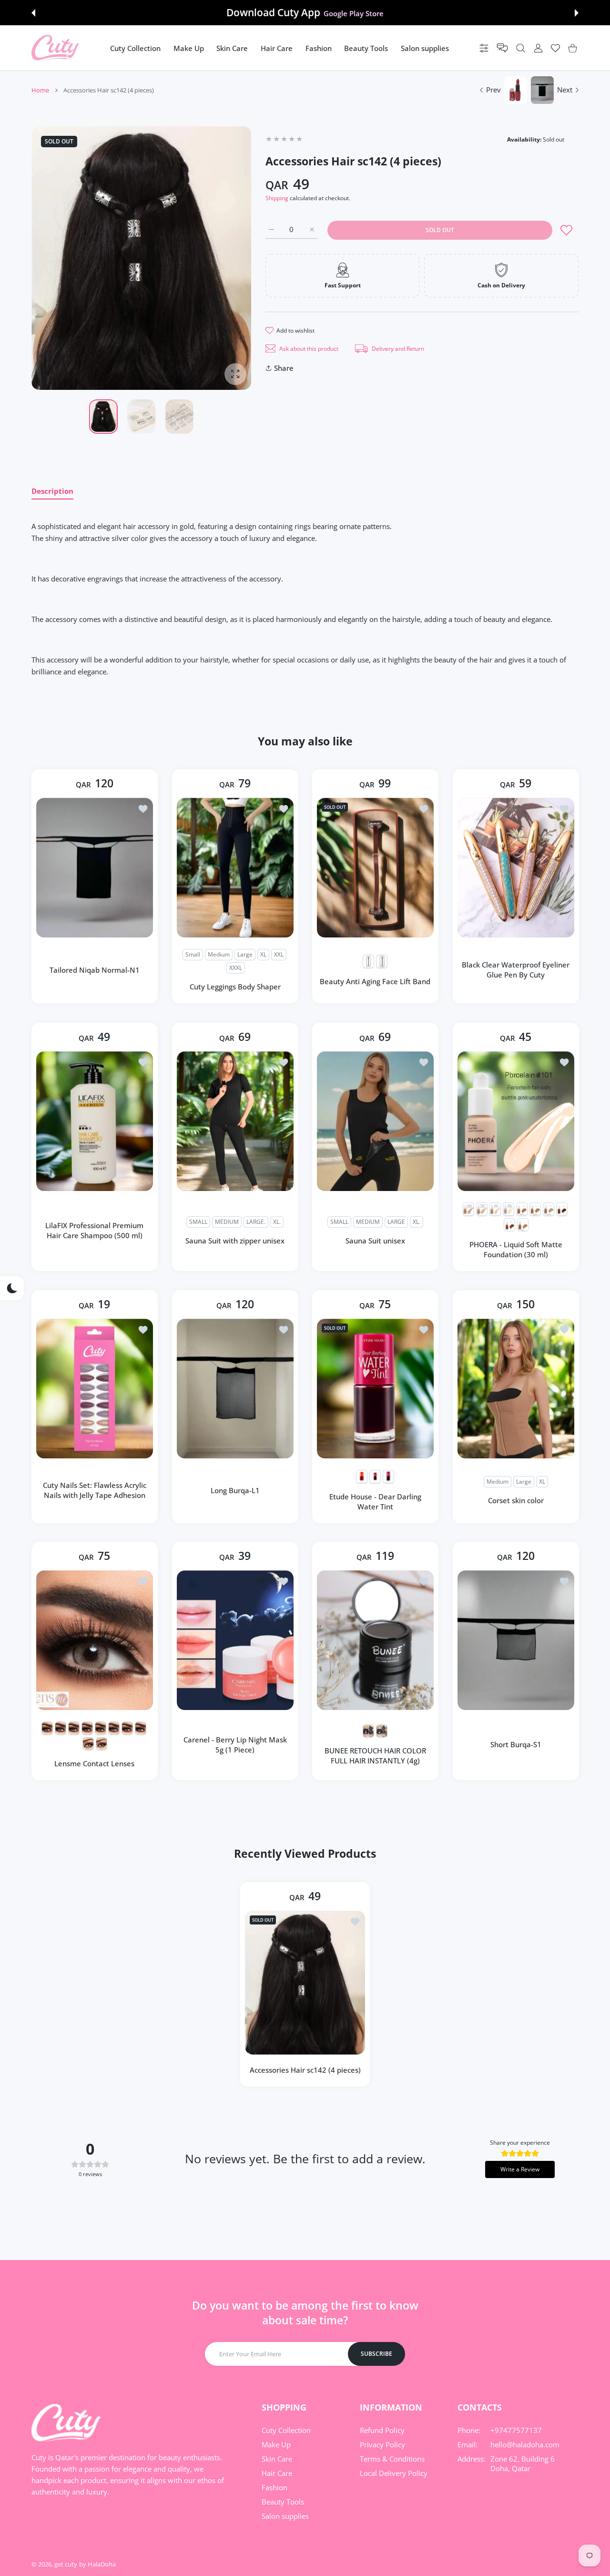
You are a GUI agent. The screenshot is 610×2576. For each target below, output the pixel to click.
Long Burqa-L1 (235, 1490)
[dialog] (521, 48)
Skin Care (277, 2459)
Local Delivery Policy (394, 2473)
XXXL (235, 968)
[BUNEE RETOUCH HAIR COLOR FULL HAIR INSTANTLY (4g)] (375, 1640)
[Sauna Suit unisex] (375, 1121)
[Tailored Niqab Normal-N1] (95, 868)
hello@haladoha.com (525, 2444)
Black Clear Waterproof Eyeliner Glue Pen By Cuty (516, 970)
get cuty (66, 2564)
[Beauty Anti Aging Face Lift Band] (375, 868)
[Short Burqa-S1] (516, 1640)
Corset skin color (515, 1500)
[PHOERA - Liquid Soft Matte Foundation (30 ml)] (516, 1121)
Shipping (277, 198)
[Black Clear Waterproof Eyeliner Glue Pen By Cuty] (516, 868)
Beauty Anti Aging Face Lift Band (375, 981)
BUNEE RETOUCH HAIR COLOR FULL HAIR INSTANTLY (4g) (375, 1756)
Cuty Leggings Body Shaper (235, 987)
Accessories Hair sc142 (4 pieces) (305, 2070)
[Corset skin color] (516, 1389)
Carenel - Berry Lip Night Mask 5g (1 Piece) (235, 1745)
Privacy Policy (382, 2444)
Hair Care (277, 2473)
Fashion (274, 2487)
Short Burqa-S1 (515, 1745)
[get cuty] (55, 48)
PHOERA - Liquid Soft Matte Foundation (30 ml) (515, 1249)
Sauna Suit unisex (375, 1241)
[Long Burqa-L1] (235, 1389)
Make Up (276, 2444)
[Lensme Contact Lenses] (95, 1640)
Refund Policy (382, 2430)
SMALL (198, 1222)
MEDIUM (227, 1222)
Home (40, 90)
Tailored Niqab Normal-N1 (95, 970)
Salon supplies (285, 2516)
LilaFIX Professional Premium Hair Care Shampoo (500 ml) (94, 1230)
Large (245, 955)
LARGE (396, 1222)
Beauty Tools (283, 2502)
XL (263, 955)
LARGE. (256, 1222)
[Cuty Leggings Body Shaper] (235, 868)
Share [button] (284, 368)
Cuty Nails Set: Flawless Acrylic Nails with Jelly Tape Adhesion (95, 1490)
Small (193, 955)
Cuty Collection (286, 2430)
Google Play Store (354, 13)
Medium (219, 955)
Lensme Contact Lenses (94, 1764)
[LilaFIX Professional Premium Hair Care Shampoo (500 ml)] (95, 1121)
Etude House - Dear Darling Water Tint (375, 1501)
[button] (33, 13)
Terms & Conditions (392, 2459)
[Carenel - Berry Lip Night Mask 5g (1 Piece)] (235, 1640)
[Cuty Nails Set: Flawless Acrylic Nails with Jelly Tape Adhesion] (95, 1389)
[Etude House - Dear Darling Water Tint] (375, 1389)
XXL (279, 955)
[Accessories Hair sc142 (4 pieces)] (305, 1982)
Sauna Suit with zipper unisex (235, 1241)
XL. (277, 1222)
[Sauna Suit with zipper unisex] (235, 1121)
